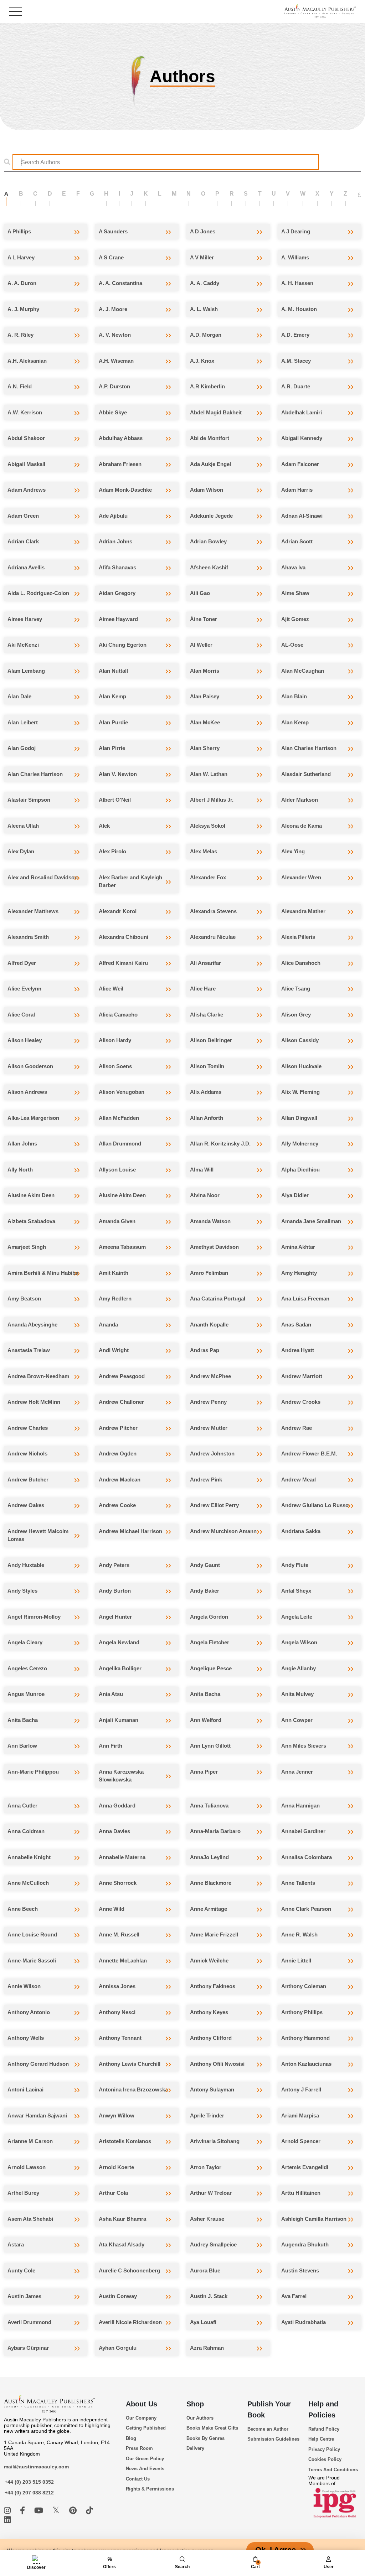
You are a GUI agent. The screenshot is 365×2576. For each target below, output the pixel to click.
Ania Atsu (111, 1694)
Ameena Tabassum (122, 1247)
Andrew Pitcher (118, 1428)
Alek (104, 826)
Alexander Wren (301, 877)
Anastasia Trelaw (29, 1350)
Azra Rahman (207, 2348)
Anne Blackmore (211, 1883)
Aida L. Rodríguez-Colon (38, 593)
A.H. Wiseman (116, 361)
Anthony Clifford (211, 2038)
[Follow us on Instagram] (8, 2511)
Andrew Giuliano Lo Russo (315, 1505)
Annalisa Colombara (307, 1857)
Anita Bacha (205, 1694)
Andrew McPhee (210, 1376)
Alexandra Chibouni (124, 937)
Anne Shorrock (118, 1883)
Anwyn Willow (117, 2115)
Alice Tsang (296, 989)
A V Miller (202, 257)
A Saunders (113, 231)
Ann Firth (110, 1746)
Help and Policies (323, 2409)
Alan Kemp (112, 696)
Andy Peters (114, 1565)
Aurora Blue (205, 2270)
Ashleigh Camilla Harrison (314, 2219)
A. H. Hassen (297, 283)
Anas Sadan (296, 1325)
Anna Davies (114, 1831)
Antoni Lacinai (25, 2089)
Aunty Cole (21, 2270)
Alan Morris (205, 671)
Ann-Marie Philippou (33, 1772)
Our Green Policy (145, 2459)
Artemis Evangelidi (305, 2167)
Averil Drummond (29, 2322)
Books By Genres (205, 2438)
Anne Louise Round (32, 1934)
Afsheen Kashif (209, 567)
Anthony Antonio (29, 2012)
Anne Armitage (209, 1909)
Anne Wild (112, 1909)
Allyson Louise (117, 1170)
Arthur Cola (113, 2193)
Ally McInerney (300, 1144)
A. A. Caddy (205, 283)
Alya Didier (295, 1195)
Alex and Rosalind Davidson (43, 877)
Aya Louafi (203, 2322)
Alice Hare (203, 989)
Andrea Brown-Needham (38, 1376)
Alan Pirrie (112, 748)
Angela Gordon (209, 1617)
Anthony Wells (26, 2038)
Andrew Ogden (118, 1453)
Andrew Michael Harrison (130, 1531)
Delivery (195, 2448)
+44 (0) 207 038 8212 (29, 2493)
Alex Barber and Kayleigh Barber (130, 881)
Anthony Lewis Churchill (130, 2064)
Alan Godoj (22, 748)
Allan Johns (22, 1144)
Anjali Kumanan (119, 1720)
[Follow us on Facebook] (24, 2511)
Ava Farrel (294, 2296)
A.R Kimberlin (207, 386)
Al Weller (201, 645)
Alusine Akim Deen (31, 1195)
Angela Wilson (299, 1642)
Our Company (141, 2418)
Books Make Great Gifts (212, 2428)
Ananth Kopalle (209, 1325)
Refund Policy (324, 2429)
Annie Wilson (24, 1986)
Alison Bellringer (211, 1040)
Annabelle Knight (29, 1857)
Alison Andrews (27, 1092)
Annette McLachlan (123, 1961)
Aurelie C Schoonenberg (129, 2270)
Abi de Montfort (210, 438)
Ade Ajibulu (113, 516)
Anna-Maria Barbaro (215, 1831)
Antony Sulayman (212, 2089)
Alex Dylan (21, 851)
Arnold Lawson (27, 2167)
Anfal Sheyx (296, 1591)
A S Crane (111, 257)
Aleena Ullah (23, 826)
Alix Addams (206, 1092)
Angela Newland (119, 1642)
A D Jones (203, 231)
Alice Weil (111, 989)
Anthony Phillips (302, 2012)
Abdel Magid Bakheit (216, 412)
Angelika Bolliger (120, 1668)
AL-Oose (292, 645)
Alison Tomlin (207, 1066)
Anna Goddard (117, 1806)
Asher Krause (207, 2219)
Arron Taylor (206, 2167)
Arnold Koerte (116, 2167)
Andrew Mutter (209, 1428)
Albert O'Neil (115, 800)
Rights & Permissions (150, 2489)
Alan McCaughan (303, 671)
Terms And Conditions (333, 2470)
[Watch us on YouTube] (40, 2511)
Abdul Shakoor (26, 438)
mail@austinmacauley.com (36, 2467)
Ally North (20, 1170)
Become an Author (268, 2429)
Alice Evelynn (24, 989)
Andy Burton (115, 1591)
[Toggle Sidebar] (16, 12)
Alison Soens (115, 1066)
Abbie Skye (113, 412)
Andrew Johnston (212, 1453)
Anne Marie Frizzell (214, 1934)
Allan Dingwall (299, 1118)
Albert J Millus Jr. (212, 800)
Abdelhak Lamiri (302, 412)
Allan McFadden (119, 1118)
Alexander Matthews (33, 911)
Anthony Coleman (304, 1986)
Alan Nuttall (113, 671)
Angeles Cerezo (27, 1668)
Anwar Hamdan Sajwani (37, 2115)
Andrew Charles (28, 1428)
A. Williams (295, 257)
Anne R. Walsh (299, 1934)
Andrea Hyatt (298, 1350)
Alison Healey (25, 1040)
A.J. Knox (202, 361)
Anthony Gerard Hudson (38, 2064)
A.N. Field (20, 386)
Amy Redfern (115, 1299)
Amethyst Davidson (214, 1247)
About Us (142, 2404)
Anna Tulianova (209, 1806)
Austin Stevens (300, 2270)
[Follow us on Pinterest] (74, 2511)
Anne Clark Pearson (306, 1909)
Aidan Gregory (117, 593)
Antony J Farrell (301, 2089)
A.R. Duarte (296, 386)
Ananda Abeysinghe (32, 1325)
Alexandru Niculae (213, 937)
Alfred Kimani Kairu (123, 963)
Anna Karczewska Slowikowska (121, 1776)
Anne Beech (23, 1909)
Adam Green (23, 516)
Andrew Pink (206, 1480)
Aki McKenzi (23, 645)
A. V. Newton (115, 335)
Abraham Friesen (120, 464)
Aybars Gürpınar (28, 2348)
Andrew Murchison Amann (223, 1531)
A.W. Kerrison (25, 412)
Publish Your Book (269, 2409)
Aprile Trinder (207, 2115)
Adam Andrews (27, 490)
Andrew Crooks (301, 1402)
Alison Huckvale (301, 1066)
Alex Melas (204, 851)
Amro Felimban (209, 1273)
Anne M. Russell (119, 1934)
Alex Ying (293, 851)
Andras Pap (205, 1350)
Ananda (108, 1325)
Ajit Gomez (295, 619)
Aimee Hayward (118, 619)
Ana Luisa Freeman (305, 1299)
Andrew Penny (208, 1402)
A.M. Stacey (296, 361)
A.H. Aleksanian (27, 361)
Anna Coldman (26, 1831)
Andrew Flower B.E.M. (309, 1453)
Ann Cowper (297, 1720)
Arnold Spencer (301, 2141)
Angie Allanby (299, 1668)
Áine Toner (204, 619)
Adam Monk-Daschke (125, 490)
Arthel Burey (23, 2193)
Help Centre (321, 2439)
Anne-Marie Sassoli (32, 1961)
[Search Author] (9, 162)
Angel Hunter (115, 1617)
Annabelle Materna (122, 1857)
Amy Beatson (24, 1299)
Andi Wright (114, 1350)
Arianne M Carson (30, 2141)
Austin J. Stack (209, 2296)
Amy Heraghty (299, 1273)
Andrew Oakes (26, 1505)
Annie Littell (296, 1961)
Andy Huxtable (26, 1565)
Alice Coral (21, 1015)
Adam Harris (297, 490)
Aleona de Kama (302, 826)
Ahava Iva (293, 567)
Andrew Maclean (120, 1480)
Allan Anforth (207, 1118)
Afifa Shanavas (117, 567)
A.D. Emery (295, 335)
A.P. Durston (114, 386)
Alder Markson (300, 800)
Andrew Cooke (117, 1505)
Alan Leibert (23, 722)
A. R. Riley (20, 335)
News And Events (145, 2469)
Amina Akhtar (298, 1247)
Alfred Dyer (22, 963)
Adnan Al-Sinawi (302, 516)
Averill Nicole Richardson (130, 2322)
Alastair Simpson (29, 800)
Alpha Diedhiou (300, 1170)
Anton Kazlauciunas (306, 2064)
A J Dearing (296, 231)
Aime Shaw (295, 593)
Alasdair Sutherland (306, 774)
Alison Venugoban (122, 1092)
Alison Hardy (115, 1040)
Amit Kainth (114, 1273)
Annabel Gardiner (303, 1831)
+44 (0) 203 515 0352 (29, 2482)
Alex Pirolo (112, 851)
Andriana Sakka (301, 1531)
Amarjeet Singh (27, 1247)
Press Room (139, 2448)
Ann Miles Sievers (304, 1746)
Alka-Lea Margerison (33, 1118)
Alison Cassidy (300, 1040)
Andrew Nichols (27, 1453)
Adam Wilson (207, 490)
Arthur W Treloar (211, 2193)
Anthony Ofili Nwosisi (217, 2064)
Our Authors (200, 2418)
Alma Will (202, 1170)
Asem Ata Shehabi (30, 2219)
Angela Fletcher (210, 1642)
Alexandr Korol (118, 911)
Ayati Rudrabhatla (304, 2322)
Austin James (24, 2296)
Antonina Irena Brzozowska (133, 2089)
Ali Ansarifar (205, 963)
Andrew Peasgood (122, 1376)
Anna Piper (204, 1772)
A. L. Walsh (204, 309)
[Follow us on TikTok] (89, 2511)
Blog (131, 2438)
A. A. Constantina (120, 283)
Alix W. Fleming (300, 1092)
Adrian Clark (23, 541)
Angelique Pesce (211, 1668)
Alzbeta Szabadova (31, 1221)
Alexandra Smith (28, 937)
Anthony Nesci (117, 2012)
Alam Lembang (26, 671)
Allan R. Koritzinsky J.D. (220, 1144)
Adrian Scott (297, 541)
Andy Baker (205, 1591)
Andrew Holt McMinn (34, 1402)
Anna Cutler (22, 1806)
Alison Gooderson (30, 1066)
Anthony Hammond (305, 2038)
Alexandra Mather (303, 911)
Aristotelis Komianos (125, 2141)
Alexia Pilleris (298, 937)
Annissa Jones (117, 1986)
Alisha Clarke (207, 1015)
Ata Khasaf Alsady (122, 2244)
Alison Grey (296, 1015)
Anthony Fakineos (213, 1986)
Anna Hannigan (300, 1806)
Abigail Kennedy (302, 438)
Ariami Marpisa (300, 2115)
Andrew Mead (299, 1480)
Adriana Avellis (26, 567)
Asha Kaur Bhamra (122, 2219)
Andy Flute (295, 1565)
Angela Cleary (25, 1642)
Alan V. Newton (118, 774)
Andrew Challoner (121, 1402)
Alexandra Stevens (213, 911)
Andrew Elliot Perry (214, 1505)
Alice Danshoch (301, 963)
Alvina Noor (205, 1195)
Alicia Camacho (118, 1015)
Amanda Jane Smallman (311, 1221)
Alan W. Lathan (209, 774)
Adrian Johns (115, 541)
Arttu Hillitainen (301, 2193)
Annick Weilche (209, 1961)
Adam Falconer (300, 464)
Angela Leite (297, 1617)
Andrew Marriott (302, 1376)
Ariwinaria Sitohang (215, 2141)
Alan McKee (205, 722)
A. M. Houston (299, 309)
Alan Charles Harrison (309, 748)
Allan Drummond (120, 1144)
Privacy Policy (324, 2449)
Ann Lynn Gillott (210, 1746)
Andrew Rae (297, 1428)
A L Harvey (21, 257)
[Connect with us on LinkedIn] (7, 2520)
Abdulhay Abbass (121, 438)
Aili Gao (200, 593)
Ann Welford (206, 1720)
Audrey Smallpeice (213, 2244)
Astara (16, 2244)
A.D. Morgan (206, 335)
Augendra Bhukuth (305, 2244)
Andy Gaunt (205, 1565)
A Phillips (19, 231)
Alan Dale (19, 696)
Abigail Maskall (26, 464)
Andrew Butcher (28, 1480)
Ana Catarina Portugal (218, 1299)
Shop (195, 2404)
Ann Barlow (22, 1746)
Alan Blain (294, 696)
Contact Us (138, 2479)
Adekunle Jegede (211, 516)
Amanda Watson (210, 1221)
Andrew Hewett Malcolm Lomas (38, 1535)
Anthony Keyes (209, 2012)
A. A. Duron (22, 283)
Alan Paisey (205, 696)
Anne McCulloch (28, 1883)
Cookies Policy (325, 2459)
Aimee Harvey (25, 619)
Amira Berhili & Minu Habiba (43, 1273)
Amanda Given (117, 1221)
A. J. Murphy (23, 309)
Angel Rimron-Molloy (34, 1617)
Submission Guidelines (273, 2439)
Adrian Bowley (208, 541)
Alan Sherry (205, 748)
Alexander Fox (208, 877)
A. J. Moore (113, 309)
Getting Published (146, 2428)
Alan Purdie (113, 722)
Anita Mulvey (297, 1694)
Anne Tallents (298, 1883)
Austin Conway (118, 2296)
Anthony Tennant (120, 2038)
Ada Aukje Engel (210, 464)
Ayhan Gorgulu (118, 2348)
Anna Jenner (297, 1772)
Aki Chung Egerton (123, 645)
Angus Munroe (26, 1694)
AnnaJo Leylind (209, 1857)
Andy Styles (22, 1591)
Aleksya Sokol (208, 826)
